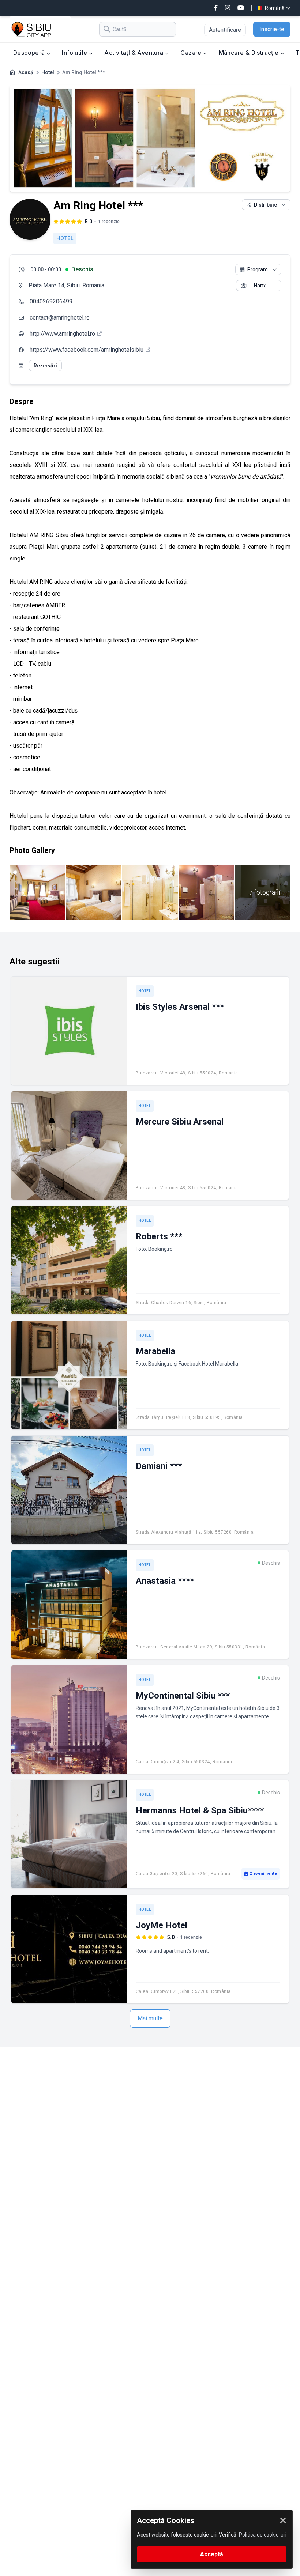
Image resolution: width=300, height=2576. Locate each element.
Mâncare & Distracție (250, 53)
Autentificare (225, 30)
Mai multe (150, 2018)
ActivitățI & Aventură (135, 53)
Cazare (192, 53)
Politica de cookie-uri (263, 2535)
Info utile (75, 53)
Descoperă (30, 53)
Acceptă (212, 2554)
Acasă (26, 72)
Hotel (48, 72)
